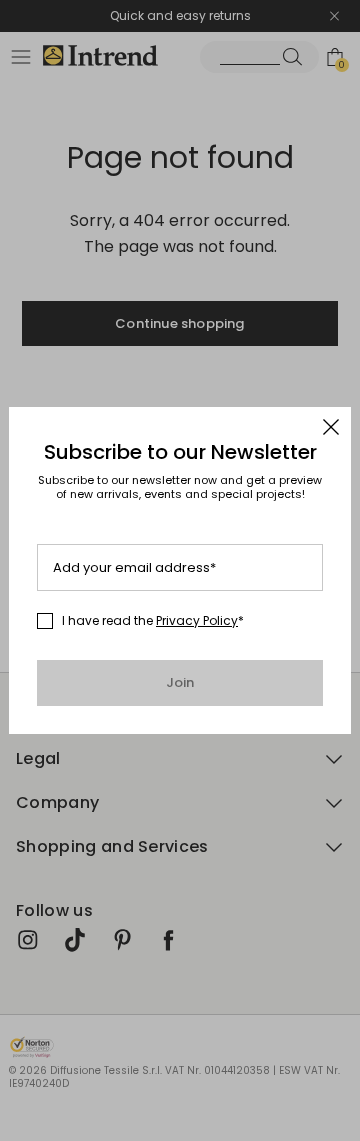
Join (180, 682)
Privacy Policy (197, 620)
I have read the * (153, 621)
